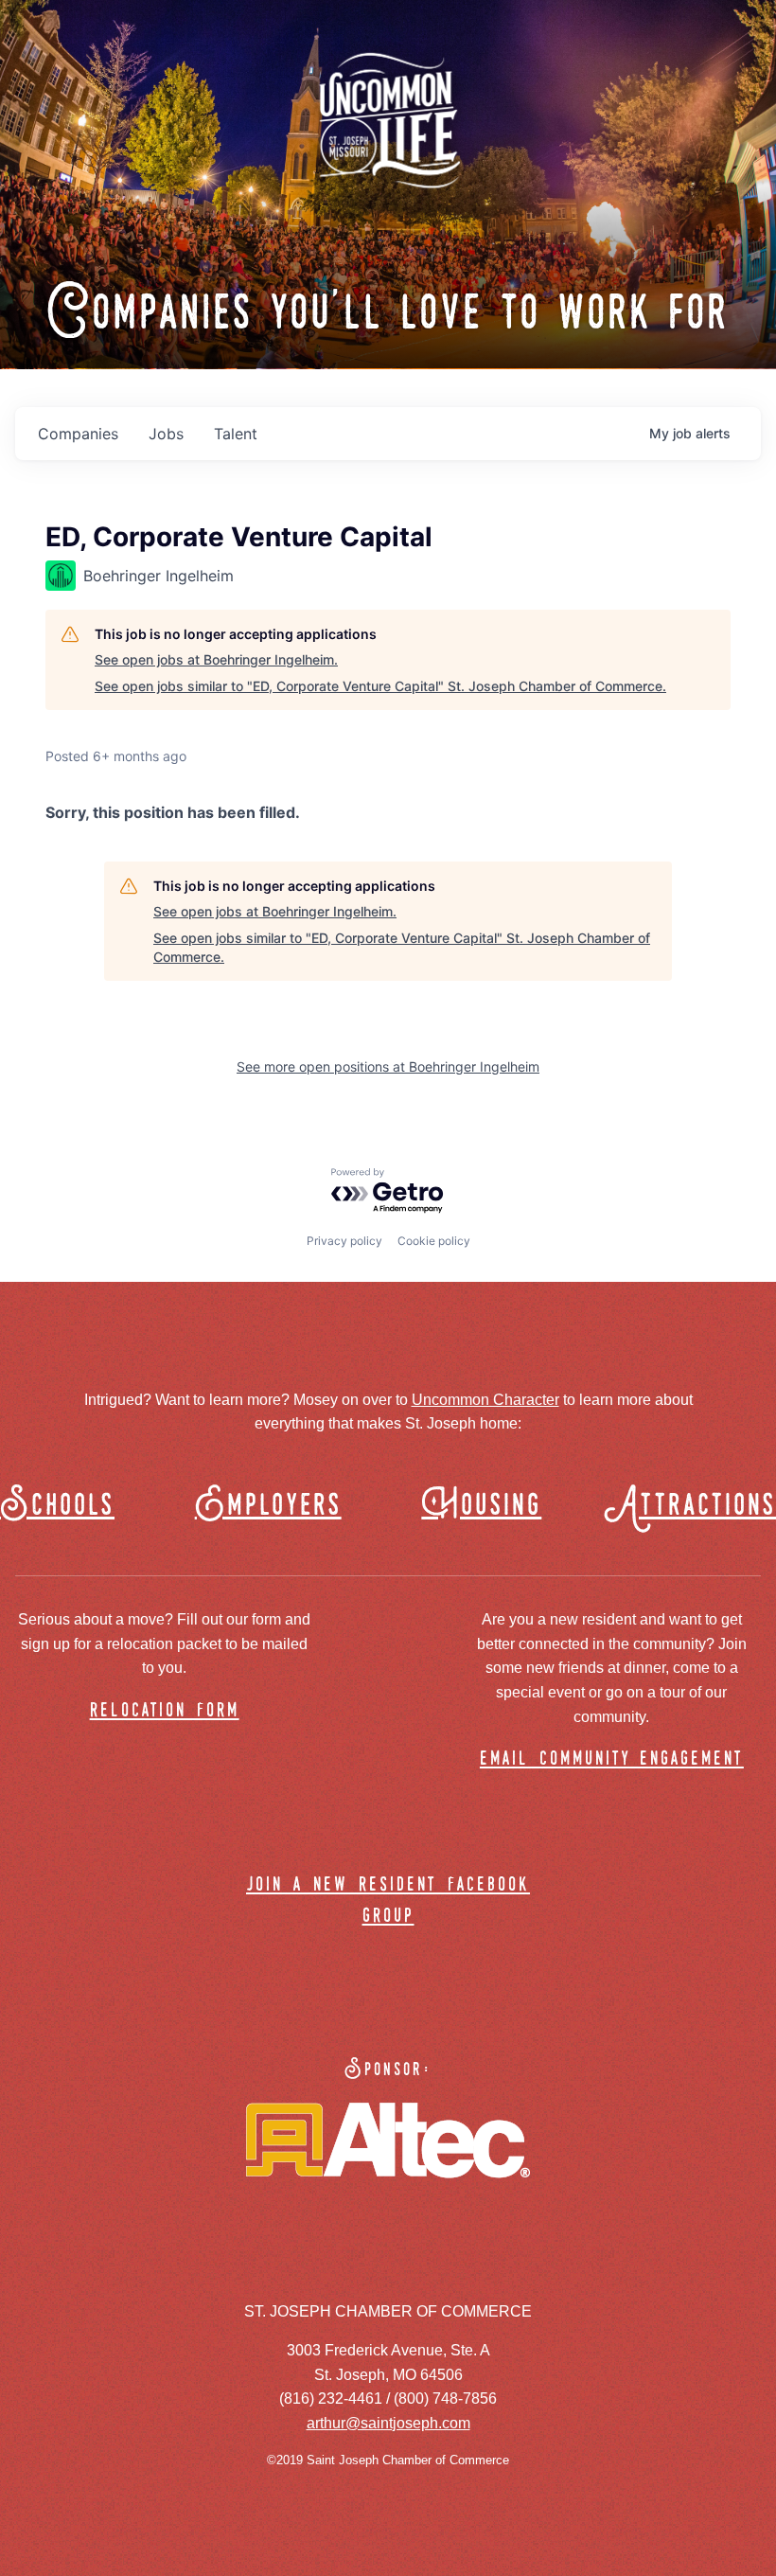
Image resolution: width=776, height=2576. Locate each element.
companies (78, 434)
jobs (166, 434)
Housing (481, 1506)
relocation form (165, 1711)
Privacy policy (344, 1241)
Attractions (699, 1506)
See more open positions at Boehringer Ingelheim (388, 1066)
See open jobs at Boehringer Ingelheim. (216, 659)
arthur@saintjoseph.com (388, 2423)
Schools (57, 1506)
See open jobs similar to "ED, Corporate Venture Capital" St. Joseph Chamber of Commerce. (380, 686)
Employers (268, 1506)
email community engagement (612, 1759)
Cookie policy (434, 1241)
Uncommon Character (485, 1400)
